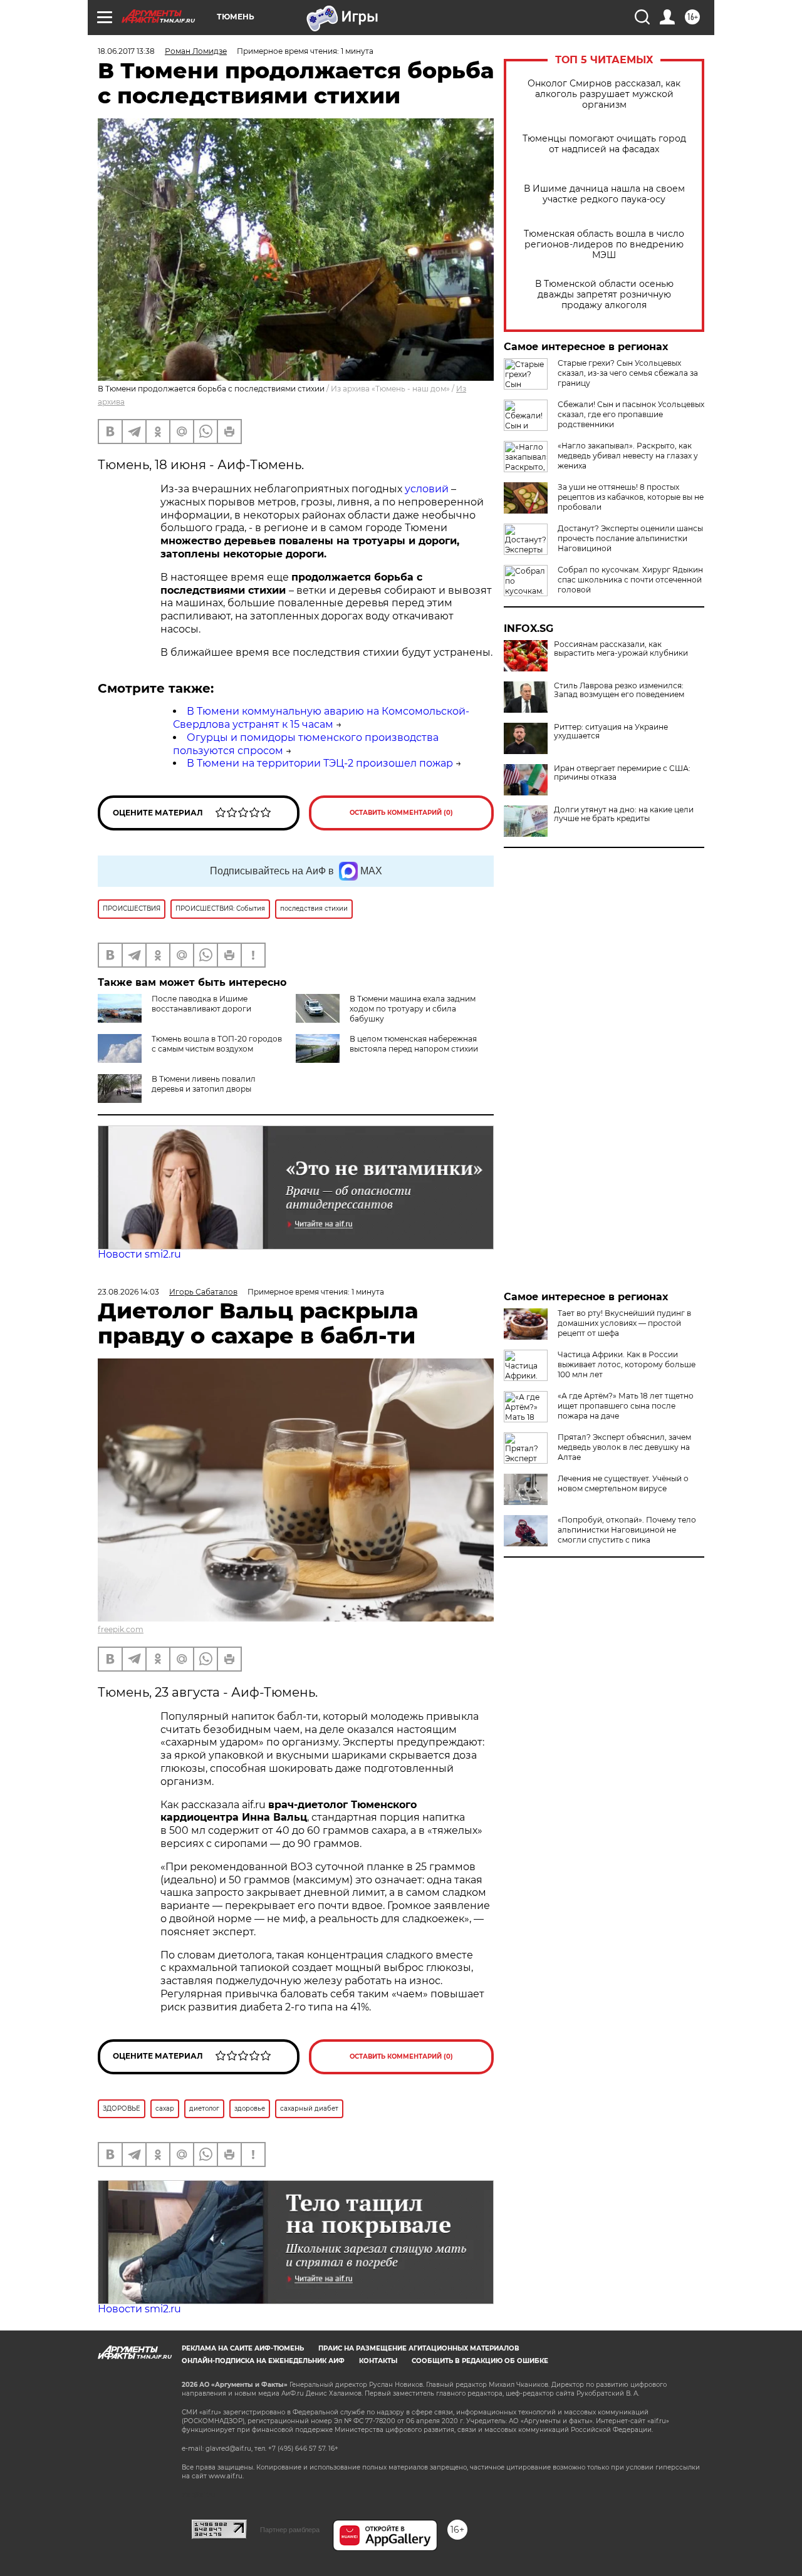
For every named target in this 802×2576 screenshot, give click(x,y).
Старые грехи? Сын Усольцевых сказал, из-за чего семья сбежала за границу (628, 373)
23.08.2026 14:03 (128, 1292)
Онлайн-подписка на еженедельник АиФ (263, 2361)
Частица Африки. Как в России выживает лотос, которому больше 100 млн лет (627, 1364)
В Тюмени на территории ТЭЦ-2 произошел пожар (320, 763)
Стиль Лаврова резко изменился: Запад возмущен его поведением (619, 690)
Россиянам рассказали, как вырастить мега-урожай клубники (621, 649)
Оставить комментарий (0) (401, 813)
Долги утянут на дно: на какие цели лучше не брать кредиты (624, 814)
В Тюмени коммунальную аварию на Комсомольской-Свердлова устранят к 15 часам (321, 718)
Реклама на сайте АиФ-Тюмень (243, 2348)
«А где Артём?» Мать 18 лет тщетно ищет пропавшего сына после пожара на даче (626, 1406)
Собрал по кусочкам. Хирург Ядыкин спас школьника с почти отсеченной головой (630, 580)
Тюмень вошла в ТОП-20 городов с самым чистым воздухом (217, 1044)
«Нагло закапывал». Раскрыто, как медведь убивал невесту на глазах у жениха (628, 456)
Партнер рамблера (290, 2530)
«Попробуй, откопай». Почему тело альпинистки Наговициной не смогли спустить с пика (627, 1530)
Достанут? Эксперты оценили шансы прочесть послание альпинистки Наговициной (630, 538)
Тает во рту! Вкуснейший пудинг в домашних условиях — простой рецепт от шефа (624, 1323)
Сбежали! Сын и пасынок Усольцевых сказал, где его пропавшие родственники (631, 414)
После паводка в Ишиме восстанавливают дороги (201, 1004)
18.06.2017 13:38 (126, 51)
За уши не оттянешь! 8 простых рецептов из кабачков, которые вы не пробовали (631, 497)
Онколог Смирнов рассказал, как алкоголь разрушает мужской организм (604, 94)
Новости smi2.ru (139, 1254)
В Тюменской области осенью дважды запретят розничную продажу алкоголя (604, 295)
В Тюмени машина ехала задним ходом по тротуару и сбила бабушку (413, 1009)
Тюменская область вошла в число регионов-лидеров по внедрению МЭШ (604, 245)
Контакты (378, 2361)
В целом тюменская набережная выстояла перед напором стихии (414, 1044)
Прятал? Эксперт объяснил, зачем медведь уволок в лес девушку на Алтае (624, 1447)
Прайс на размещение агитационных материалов (419, 2348)
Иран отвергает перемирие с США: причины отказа (622, 773)
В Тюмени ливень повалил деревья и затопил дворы (204, 1084)
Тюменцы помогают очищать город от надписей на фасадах (604, 144)
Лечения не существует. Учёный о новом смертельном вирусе (623, 1483)
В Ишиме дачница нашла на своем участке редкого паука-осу (604, 194)
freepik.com (121, 1629)
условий (427, 489)
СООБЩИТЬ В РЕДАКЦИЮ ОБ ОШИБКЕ (480, 2361)
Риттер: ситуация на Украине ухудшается (611, 732)
